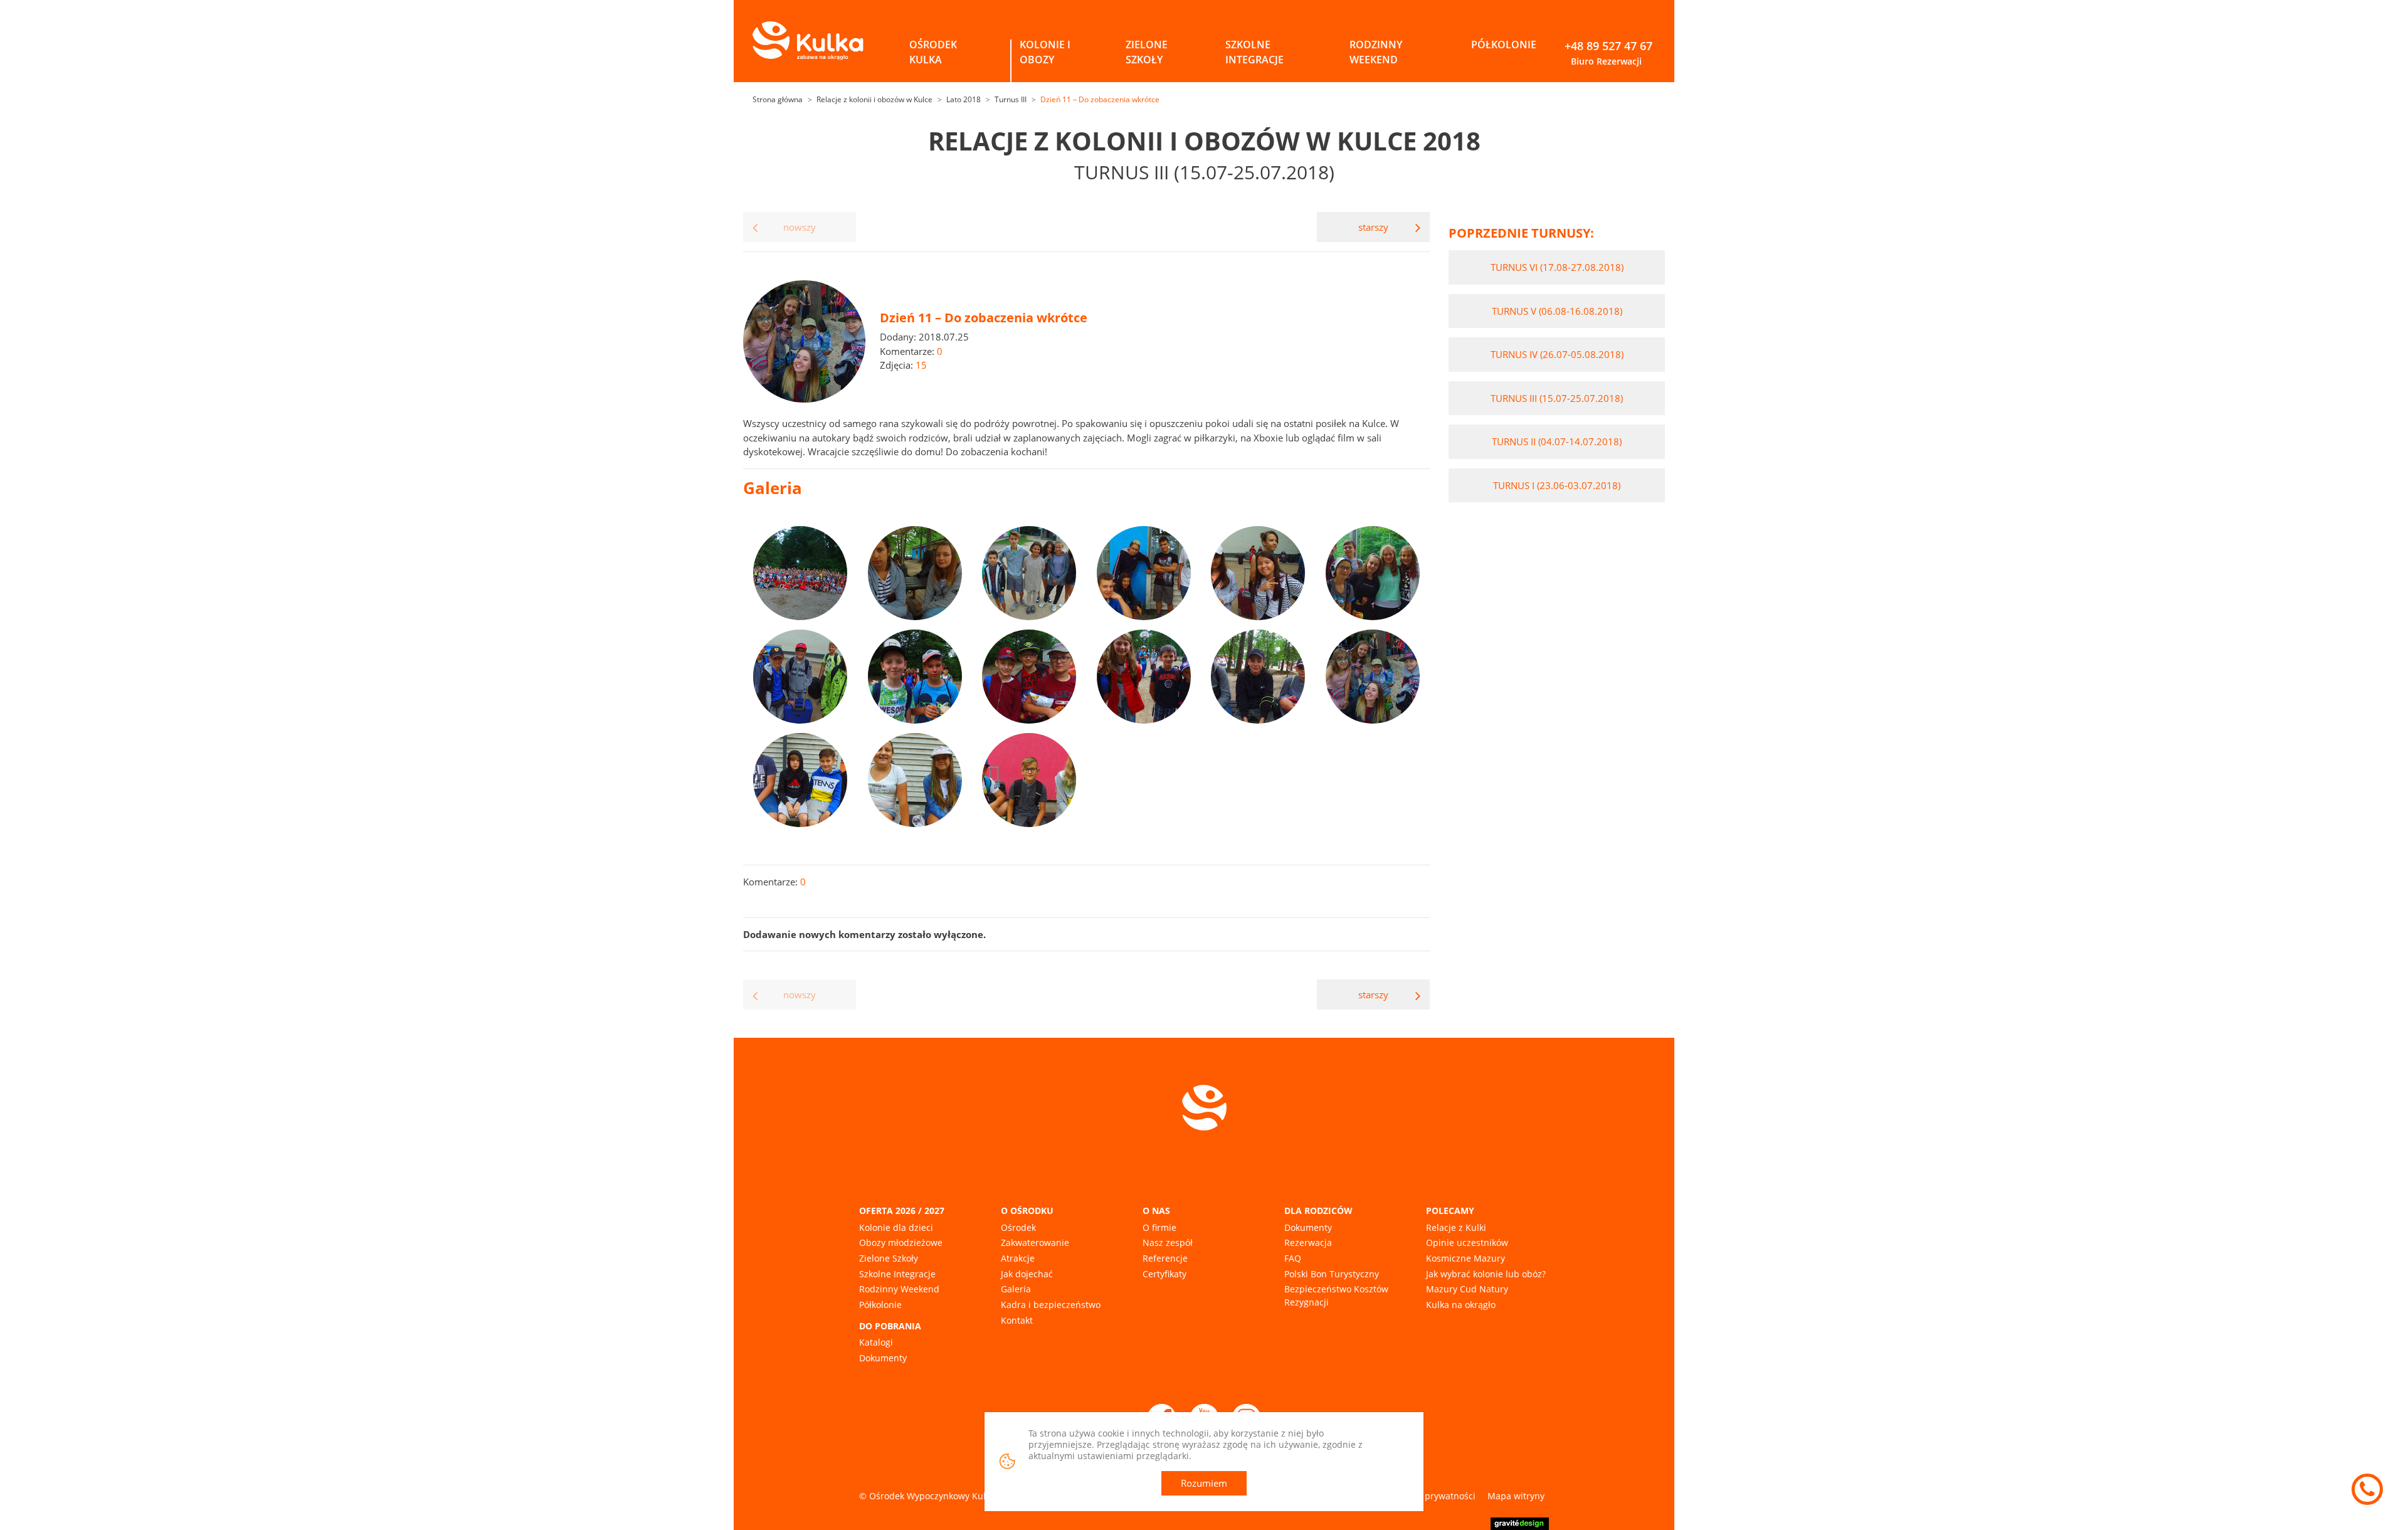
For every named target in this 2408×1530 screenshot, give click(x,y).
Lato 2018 (964, 99)
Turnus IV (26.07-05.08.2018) (1557, 354)
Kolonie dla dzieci (896, 1227)
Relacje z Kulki (1456, 1227)
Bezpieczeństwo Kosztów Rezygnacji (1336, 1295)
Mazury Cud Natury (1467, 1289)
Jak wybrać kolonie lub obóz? (1486, 1274)
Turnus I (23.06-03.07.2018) (1557, 485)
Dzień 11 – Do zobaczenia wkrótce (1100, 99)
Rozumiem (1204, 1483)
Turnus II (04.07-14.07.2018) (1557, 441)
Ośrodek (1018, 1227)
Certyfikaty (1164, 1274)
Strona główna (778, 99)
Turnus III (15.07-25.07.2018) (1557, 398)
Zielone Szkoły (889, 1258)
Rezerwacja (1308, 1242)
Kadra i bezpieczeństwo (1051, 1305)
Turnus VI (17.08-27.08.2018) (1557, 267)
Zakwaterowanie (1035, 1242)
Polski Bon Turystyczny (1332, 1274)
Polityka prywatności (1433, 1496)
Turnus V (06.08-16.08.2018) (1557, 311)
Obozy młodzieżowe (901, 1242)
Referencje (1165, 1258)
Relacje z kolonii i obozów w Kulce (874, 99)
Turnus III (1011, 99)
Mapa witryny (1516, 1496)
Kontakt (1017, 1320)
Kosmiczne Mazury (1465, 1258)
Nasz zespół (1168, 1242)
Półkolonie (880, 1305)
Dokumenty (883, 1358)
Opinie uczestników (1467, 1242)
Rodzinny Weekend (899, 1289)
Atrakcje (1018, 1258)
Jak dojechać (1027, 1274)
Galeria (1016, 1289)
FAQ (1293, 1258)
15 (921, 365)
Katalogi (876, 1342)
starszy (1373, 227)
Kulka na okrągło (1461, 1305)
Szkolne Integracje (897, 1274)
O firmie (1159, 1227)
